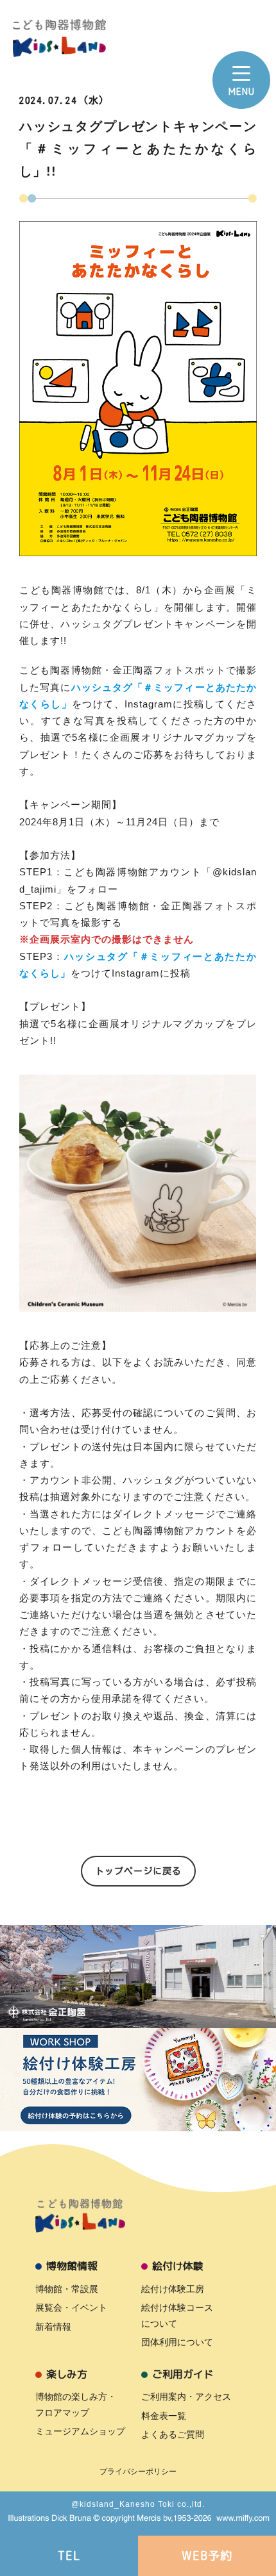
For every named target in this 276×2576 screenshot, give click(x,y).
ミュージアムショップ (80, 2431)
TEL (69, 2556)
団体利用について (177, 2342)
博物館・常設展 (67, 2289)
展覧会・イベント (71, 2308)
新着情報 (53, 2327)
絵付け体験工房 (173, 2289)
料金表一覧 (164, 2416)
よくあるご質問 (173, 2434)
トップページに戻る (138, 1871)
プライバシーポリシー (138, 2472)
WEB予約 (207, 2556)
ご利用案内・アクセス (186, 2397)
